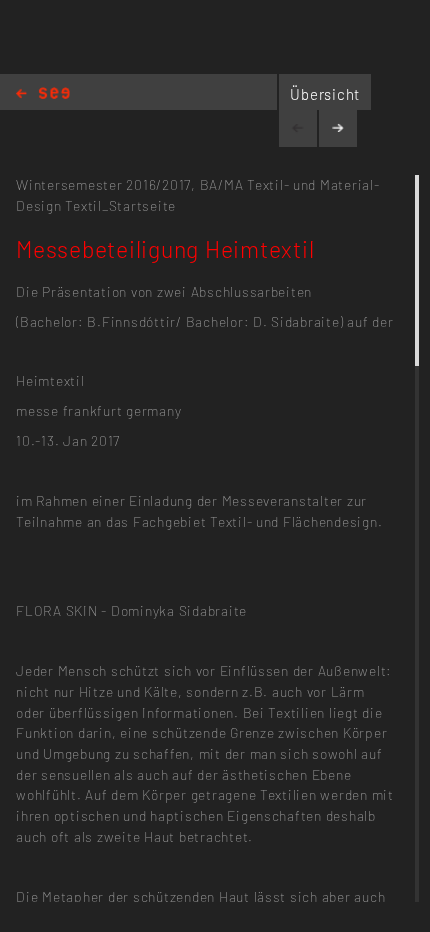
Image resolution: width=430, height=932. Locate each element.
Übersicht (325, 94)
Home (43, 94)
